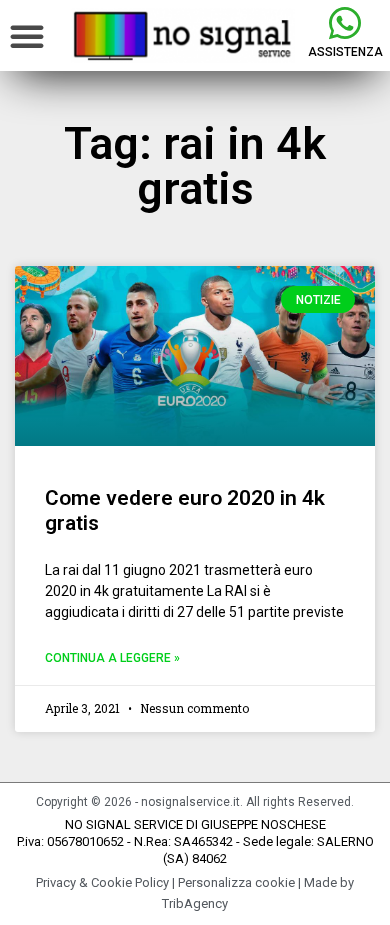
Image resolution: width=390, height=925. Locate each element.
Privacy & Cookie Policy (102, 882)
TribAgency (195, 903)
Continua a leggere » (112, 658)
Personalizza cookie (236, 882)
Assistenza (345, 52)
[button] (27, 36)
